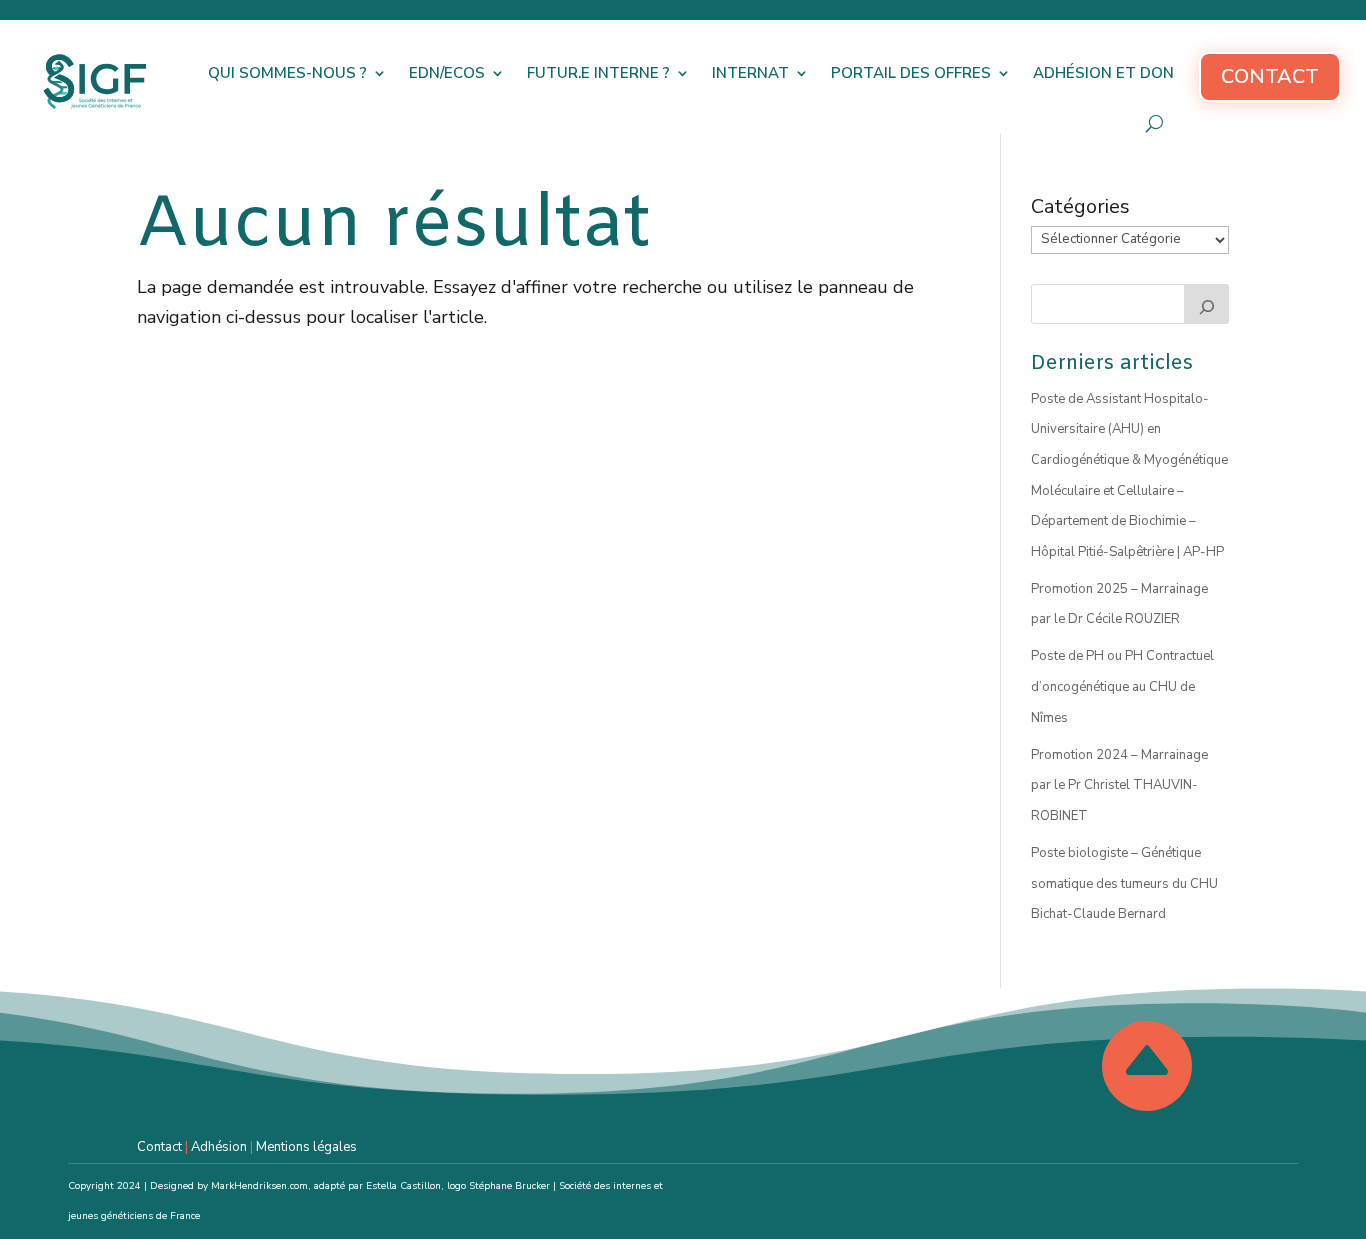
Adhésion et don (1103, 73)
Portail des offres (911, 73)
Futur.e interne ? (598, 73)
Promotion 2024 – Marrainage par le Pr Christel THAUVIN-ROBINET (1119, 785)
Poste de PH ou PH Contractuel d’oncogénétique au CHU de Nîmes (1122, 686)
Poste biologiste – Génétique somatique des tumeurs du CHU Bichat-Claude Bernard (1124, 883)
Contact (1270, 76)
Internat (750, 73)
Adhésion (219, 1147)
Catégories (1080, 206)
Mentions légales (306, 1147)
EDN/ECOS (447, 73)
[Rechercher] (1207, 304)
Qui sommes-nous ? (287, 73)
